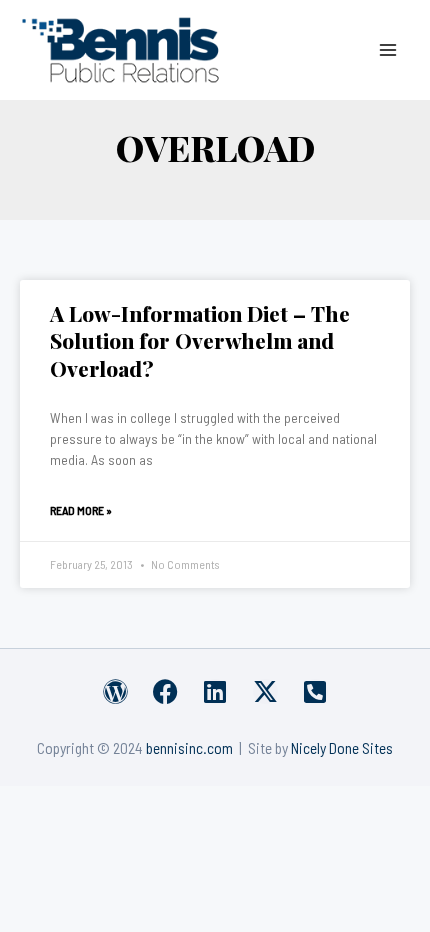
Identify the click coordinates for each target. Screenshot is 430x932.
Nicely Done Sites (342, 747)
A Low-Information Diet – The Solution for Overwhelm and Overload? (200, 340)
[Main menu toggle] (388, 49)
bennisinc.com (189, 747)
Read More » (81, 510)
